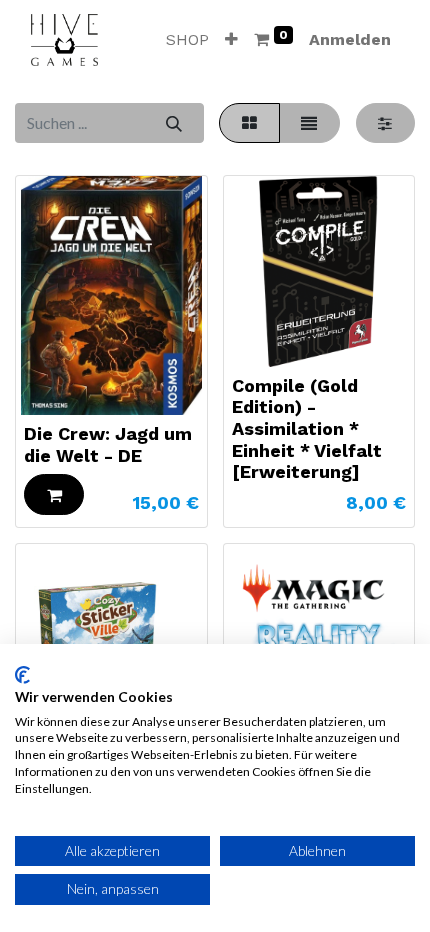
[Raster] (249, 123)
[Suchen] (173, 123)
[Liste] (309, 123)
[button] (231, 40)
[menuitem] (187, 40)
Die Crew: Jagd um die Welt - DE (108, 444)
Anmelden (350, 39)
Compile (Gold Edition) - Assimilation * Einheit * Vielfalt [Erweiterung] (307, 428)
